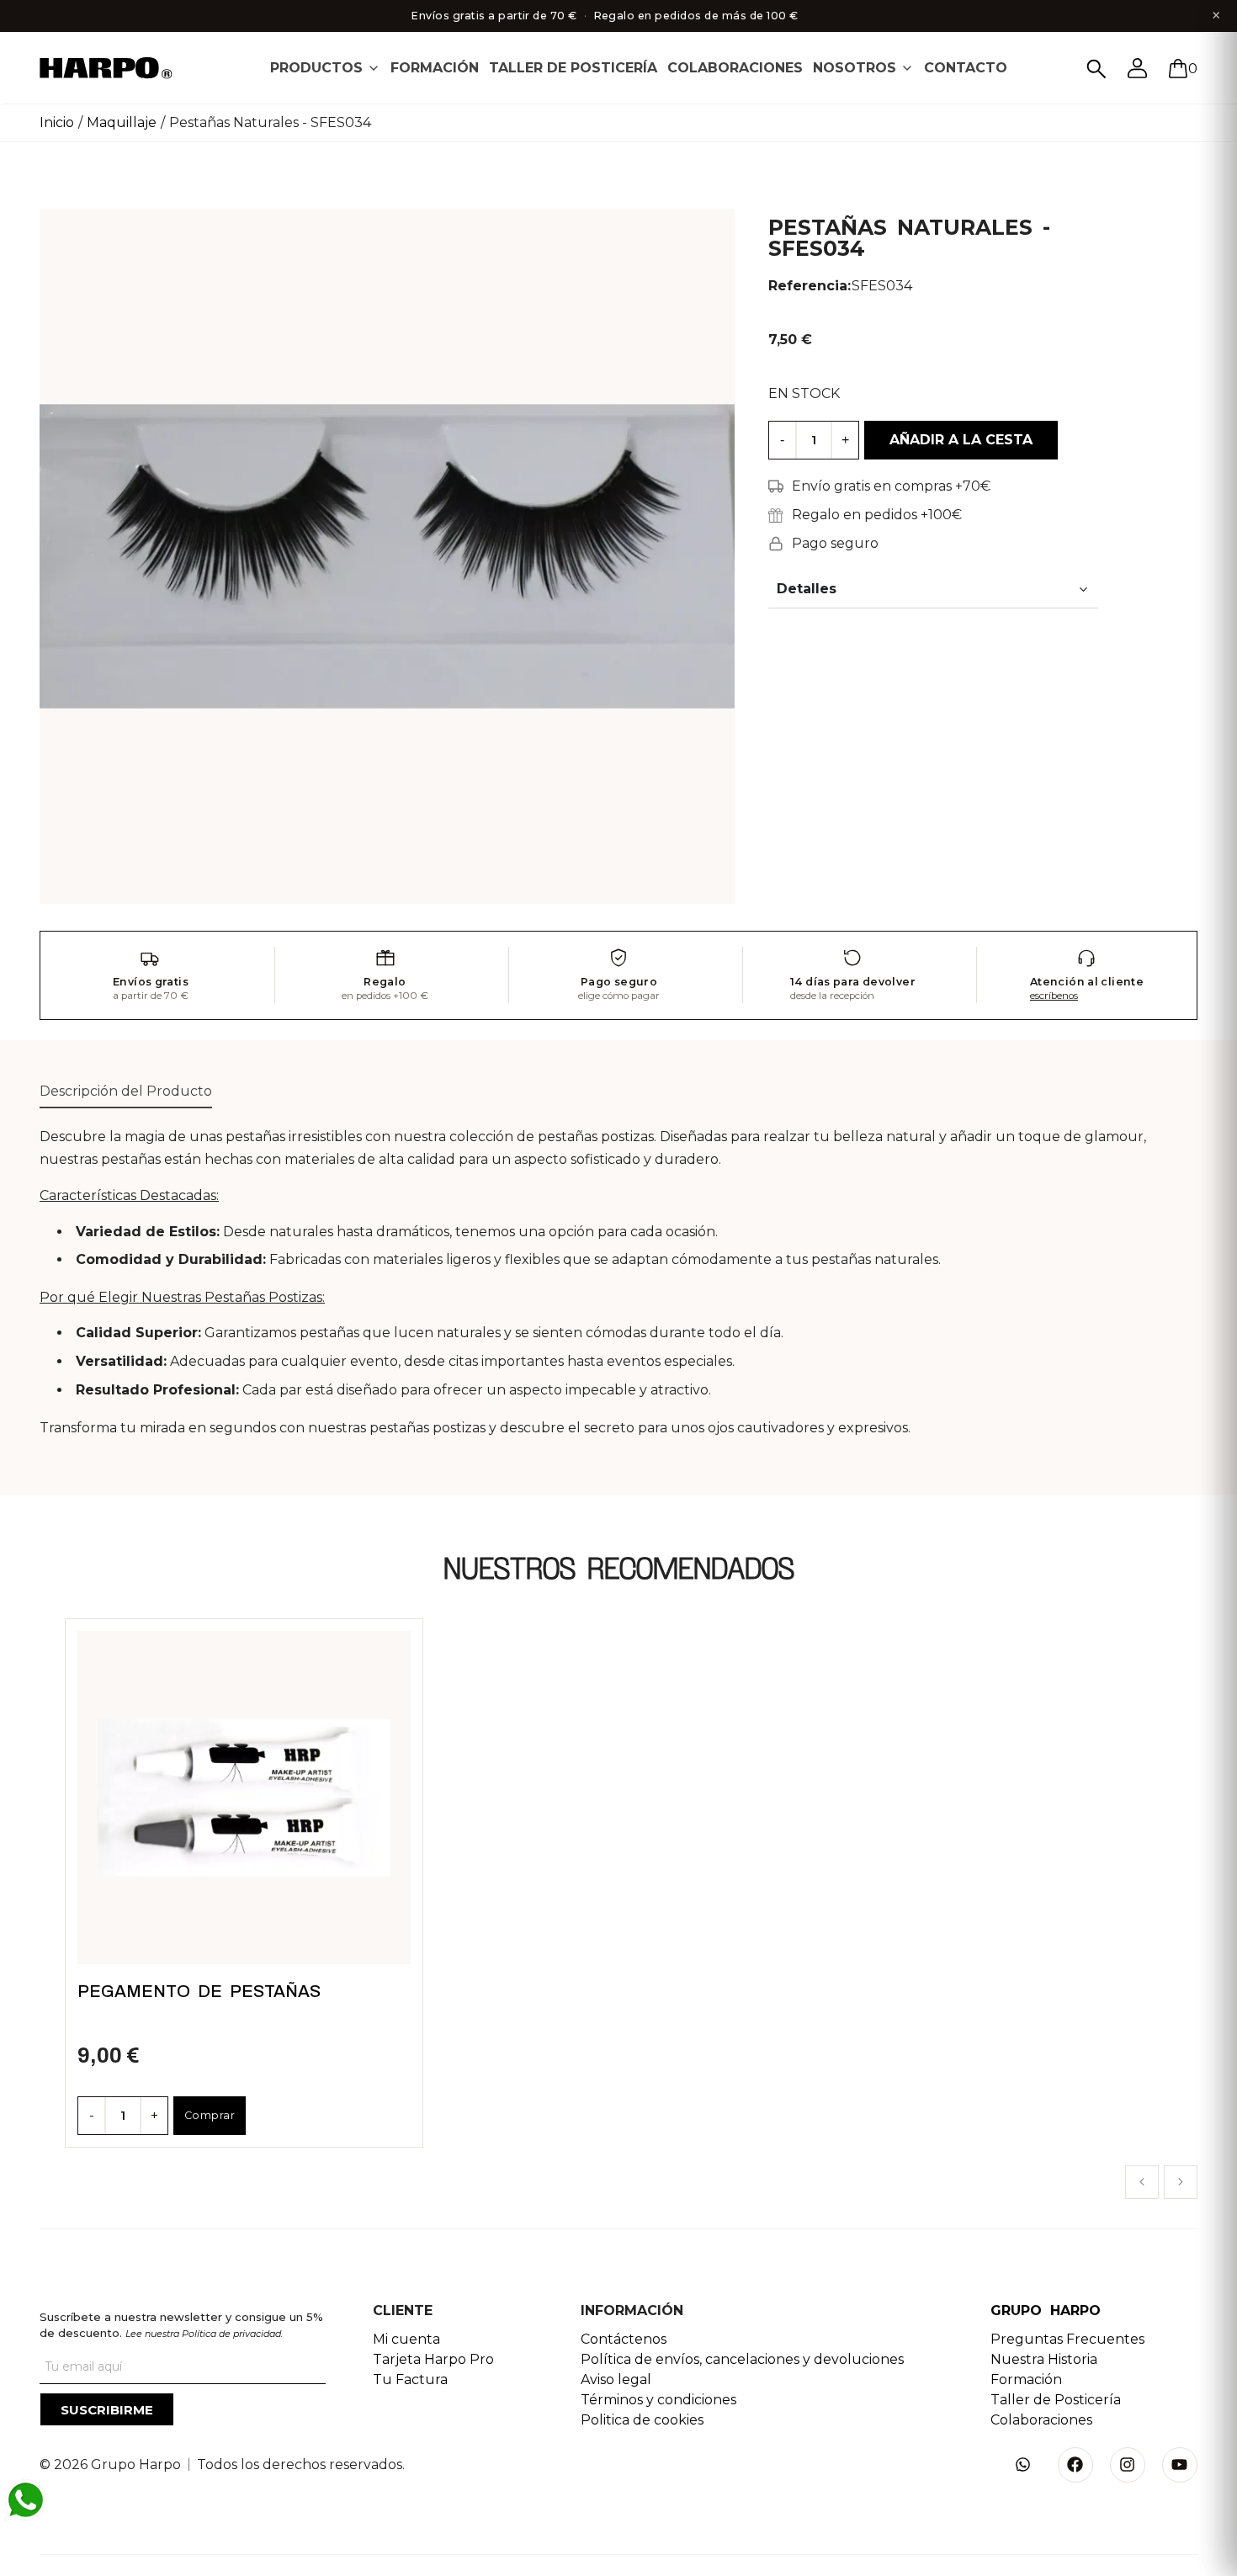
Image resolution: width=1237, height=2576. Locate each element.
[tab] (325, 68)
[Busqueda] (1096, 69)
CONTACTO (966, 68)
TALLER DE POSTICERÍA (573, 68)
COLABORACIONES (735, 68)
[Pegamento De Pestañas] (244, 1798)
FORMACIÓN (435, 68)
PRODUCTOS (316, 68)
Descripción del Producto (126, 1091)
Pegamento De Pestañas (199, 1991)
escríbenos (1054, 996)
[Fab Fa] (1075, 2465)
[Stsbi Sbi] (1023, 2465)
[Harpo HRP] (115, 69)
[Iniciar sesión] (1138, 68)
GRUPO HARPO (1046, 2310)
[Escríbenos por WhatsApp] (25, 2500)
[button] (1142, 2182)
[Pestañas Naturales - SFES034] (387, 555)
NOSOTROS (855, 68)
